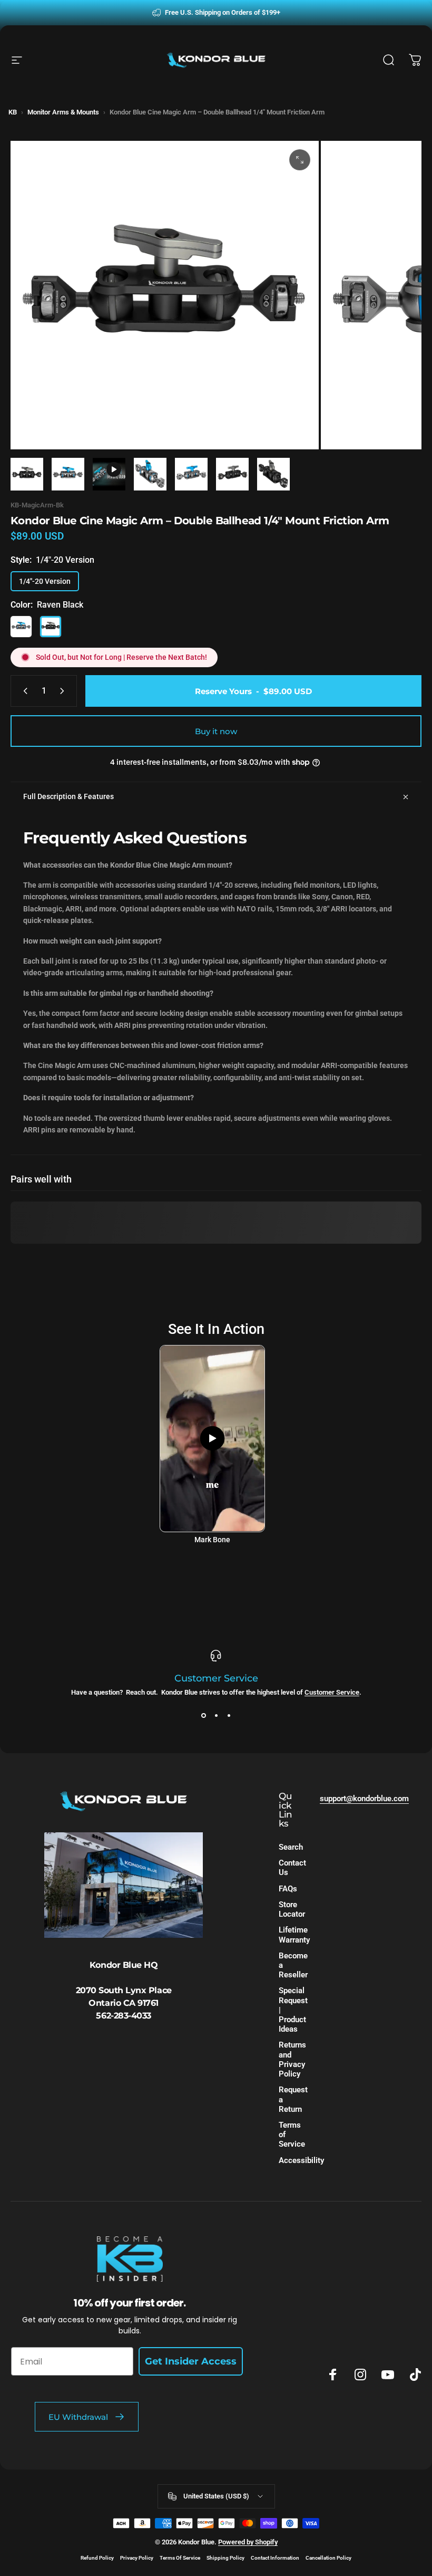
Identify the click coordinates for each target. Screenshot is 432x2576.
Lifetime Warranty (294, 1935)
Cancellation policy (328, 2558)
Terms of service (180, 2558)
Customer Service (332, 1692)
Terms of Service (292, 2135)
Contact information (275, 2558)
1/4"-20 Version (45, 581)
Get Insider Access (191, 2361)
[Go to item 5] (232, 474)
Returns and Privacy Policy (292, 2059)
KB (13, 112)
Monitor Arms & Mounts (63, 112)
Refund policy (97, 2558)
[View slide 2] (216, 1715)
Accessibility (301, 2160)
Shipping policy (225, 2558)
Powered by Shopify (248, 2542)
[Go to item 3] (150, 474)
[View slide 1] (203, 1715)
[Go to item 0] (27, 474)
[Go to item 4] (191, 474)
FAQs (288, 1889)
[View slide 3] (229, 1715)
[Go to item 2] (109, 474)
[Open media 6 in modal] (300, 160)
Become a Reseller (293, 1965)
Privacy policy (137, 2558)
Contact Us (292, 1868)
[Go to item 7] (273, 474)
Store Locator (292, 1909)
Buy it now (216, 731)
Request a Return (293, 2099)
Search (291, 1847)
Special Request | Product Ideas (293, 2010)
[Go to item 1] (68, 474)
